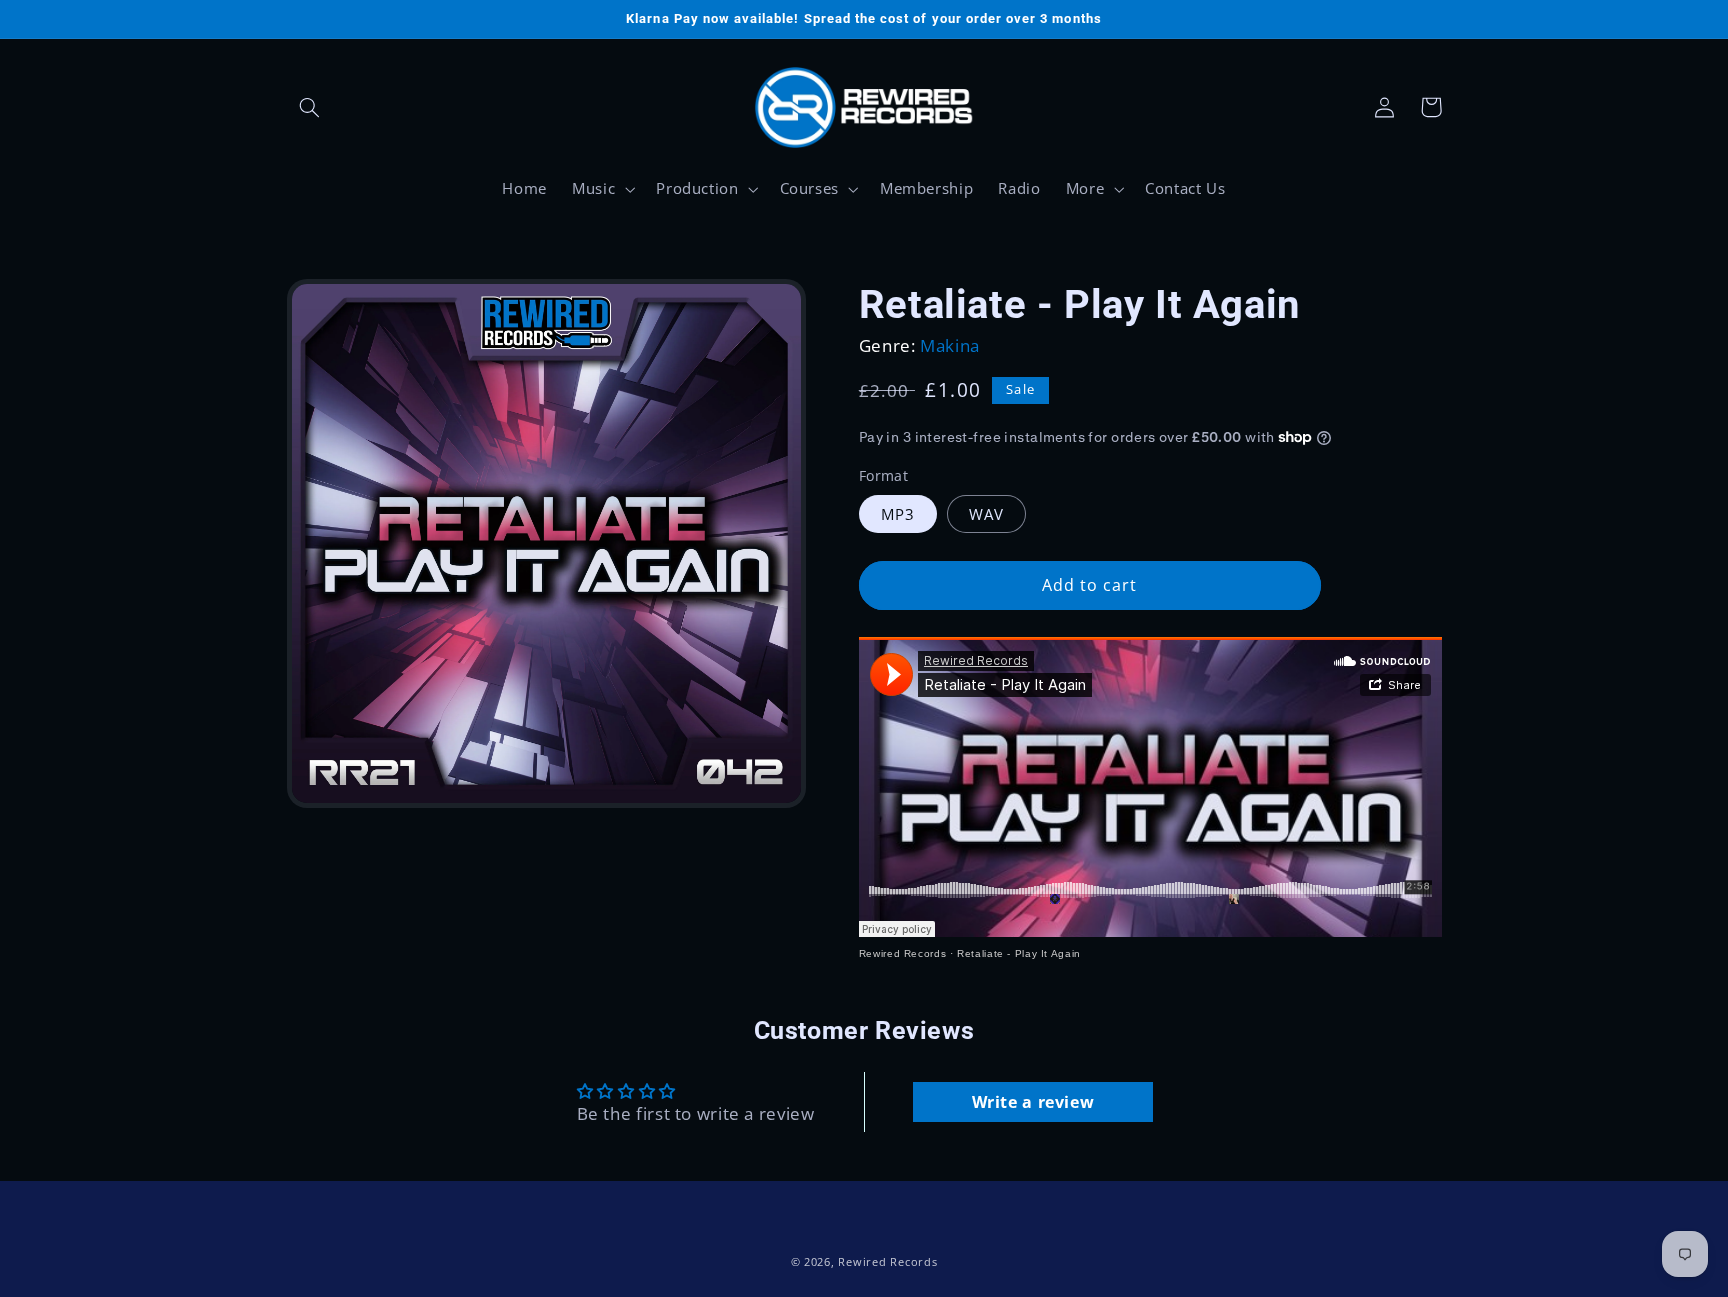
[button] (310, 107)
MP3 (898, 514)
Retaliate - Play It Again (1019, 953)
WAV (986, 514)
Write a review (1033, 1102)
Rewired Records (902, 953)
